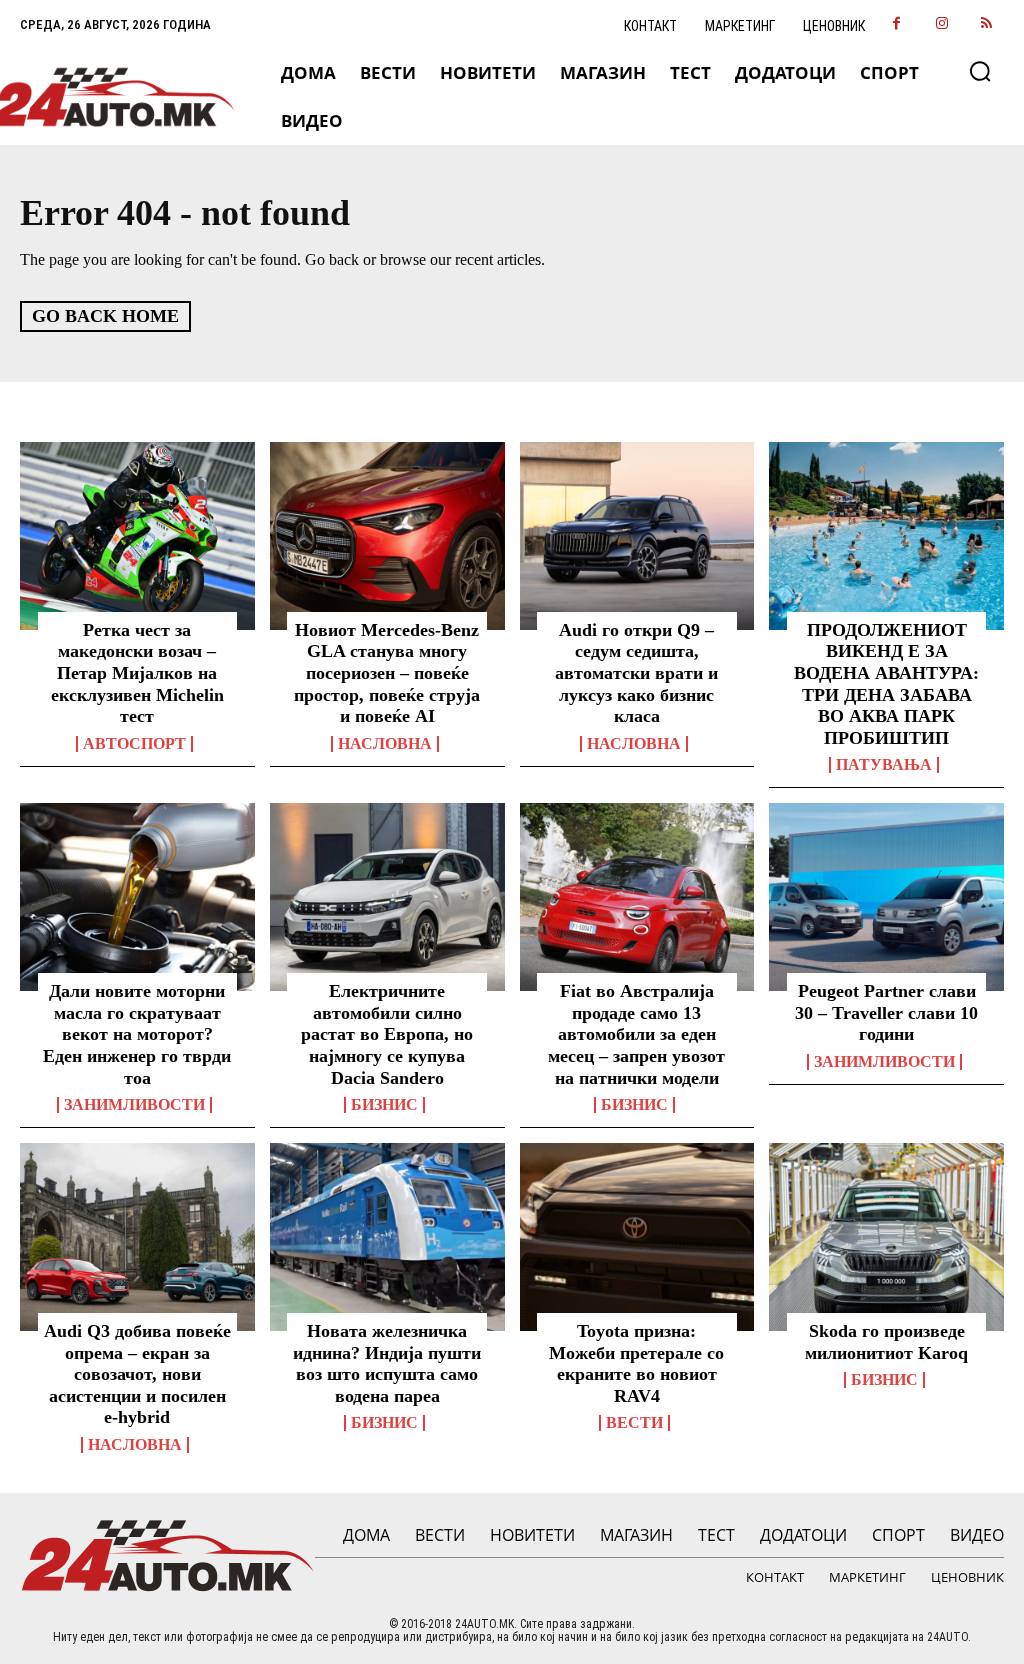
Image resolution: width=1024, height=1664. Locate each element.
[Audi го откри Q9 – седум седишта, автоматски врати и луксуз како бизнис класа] (637, 536)
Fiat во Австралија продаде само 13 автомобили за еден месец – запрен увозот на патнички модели (636, 1034)
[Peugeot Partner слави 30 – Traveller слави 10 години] (886, 897)
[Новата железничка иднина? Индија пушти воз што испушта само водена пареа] (387, 1237)
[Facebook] (896, 24)
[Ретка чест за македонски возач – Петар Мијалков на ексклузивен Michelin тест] (137, 536)
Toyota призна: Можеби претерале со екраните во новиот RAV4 (636, 1363)
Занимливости (134, 1105)
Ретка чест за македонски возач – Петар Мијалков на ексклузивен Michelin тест (137, 673)
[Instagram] (941, 24)
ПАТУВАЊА (884, 765)
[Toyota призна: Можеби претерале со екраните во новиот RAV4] (637, 1237)
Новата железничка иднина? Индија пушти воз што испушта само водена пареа (387, 1363)
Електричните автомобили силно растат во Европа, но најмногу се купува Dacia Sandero (387, 1034)
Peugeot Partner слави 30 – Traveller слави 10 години (886, 1012)
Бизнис (384, 1105)
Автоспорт (134, 744)
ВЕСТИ (634, 1423)
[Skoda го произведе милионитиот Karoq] (886, 1237)
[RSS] (986, 24)
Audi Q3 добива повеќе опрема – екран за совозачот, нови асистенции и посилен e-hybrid (137, 1374)
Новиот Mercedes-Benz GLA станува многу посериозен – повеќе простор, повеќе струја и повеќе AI (387, 673)
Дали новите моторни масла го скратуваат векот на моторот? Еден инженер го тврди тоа (137, 1034)
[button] (980, 71)
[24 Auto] (112, 97)
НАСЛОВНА (385, 744)
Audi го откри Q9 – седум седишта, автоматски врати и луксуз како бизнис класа (636, 673)
